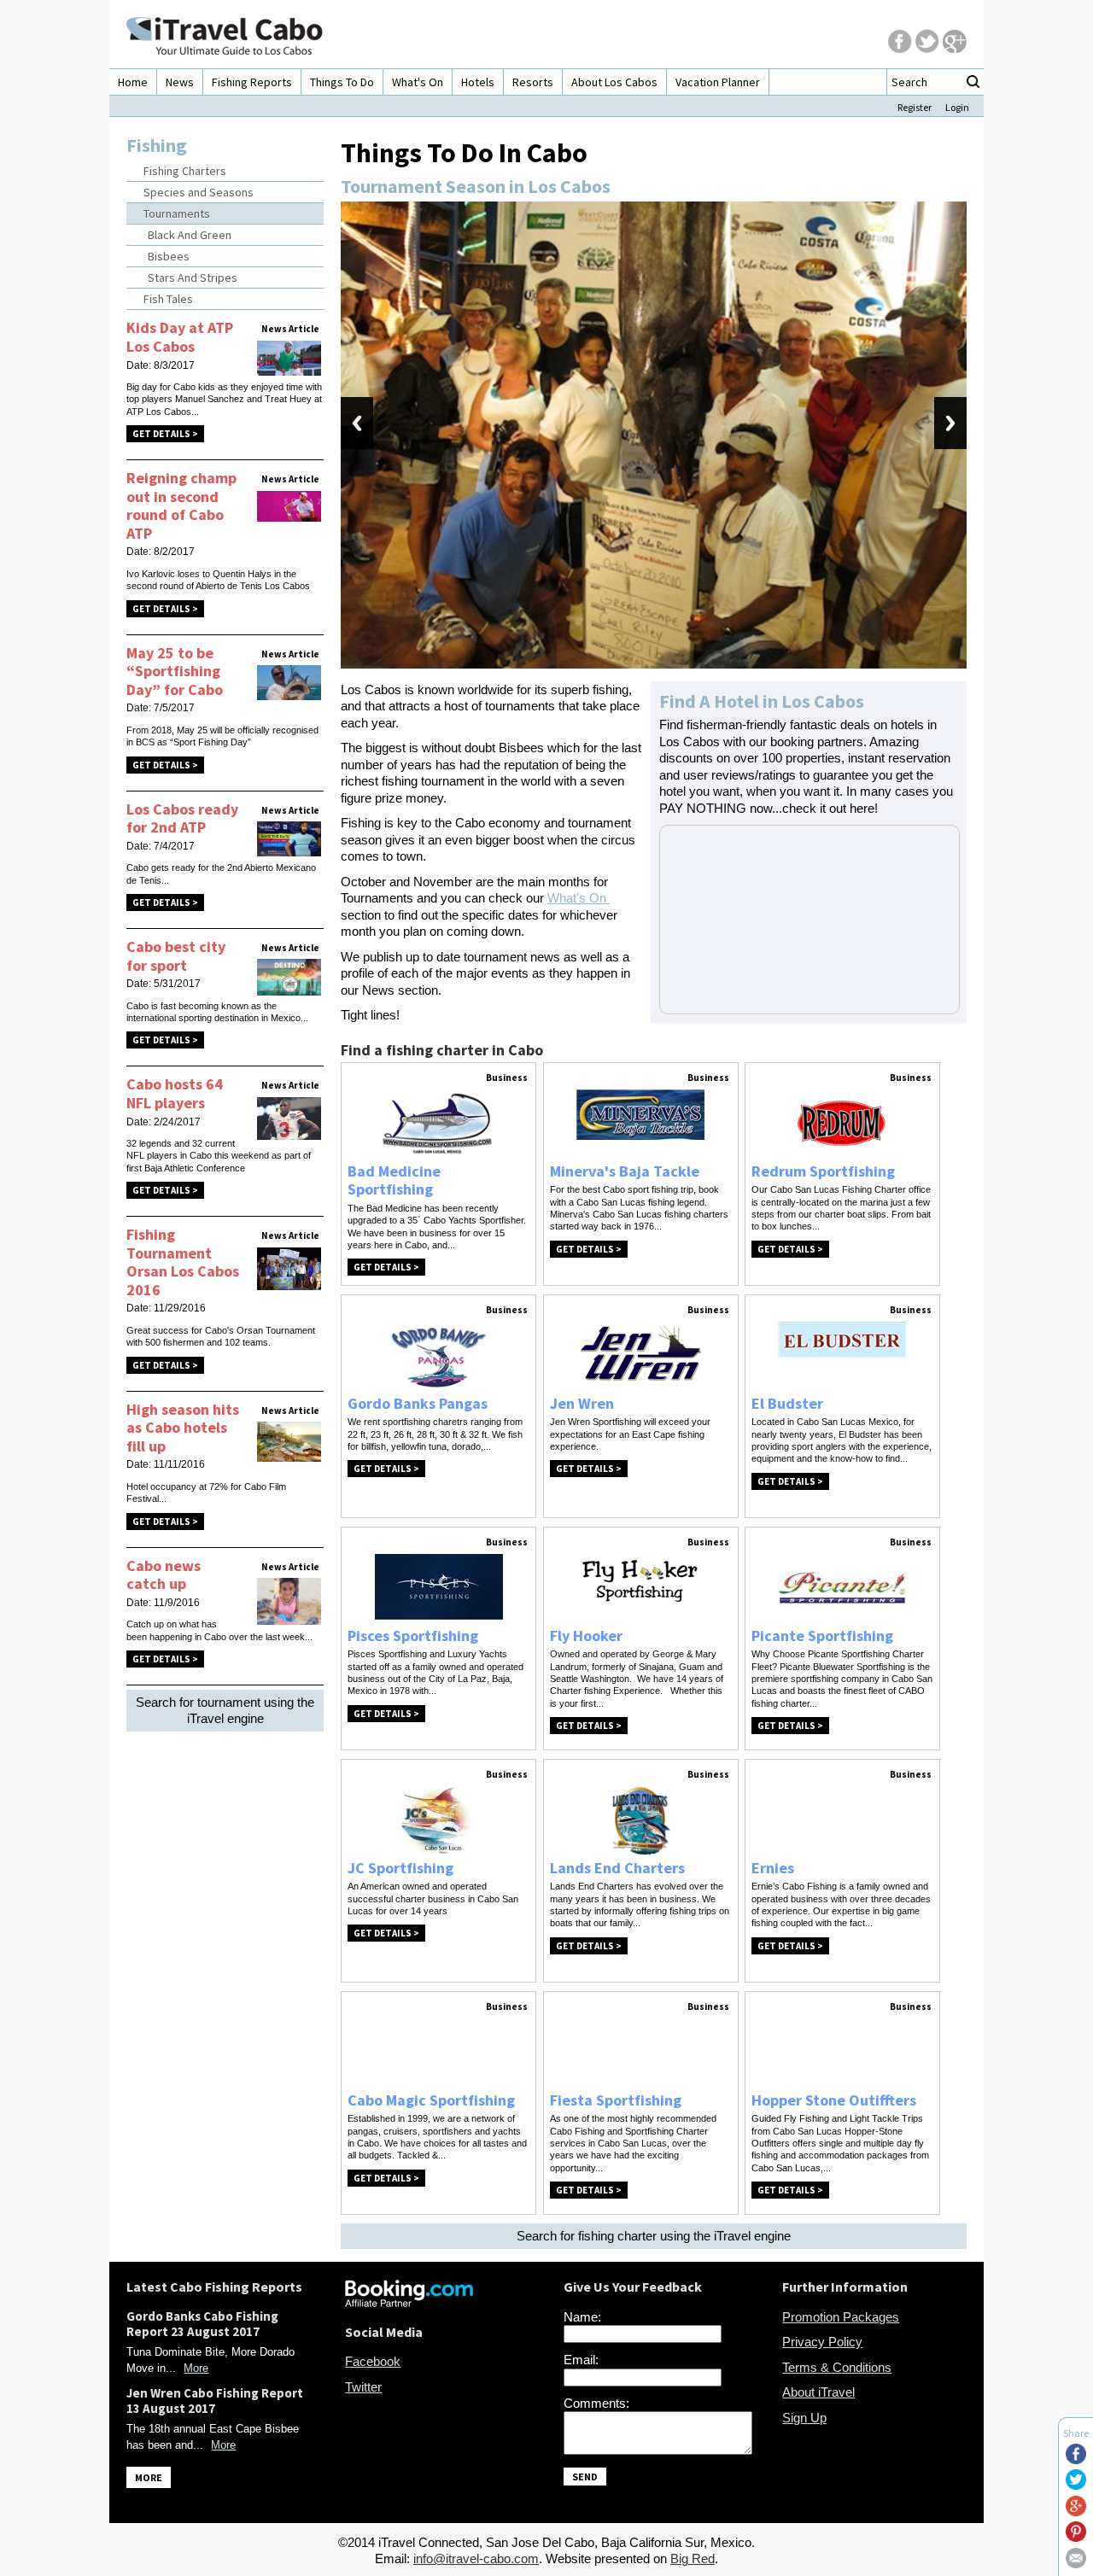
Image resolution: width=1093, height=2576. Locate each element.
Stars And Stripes (193, 277)
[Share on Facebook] (1076, 2459)
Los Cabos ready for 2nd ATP (182, 818)
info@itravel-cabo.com (476, 2558)
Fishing (157, 145)
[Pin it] (1076, 2537)
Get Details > (165, 434)
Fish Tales (168, 299)
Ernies (773, 1868)
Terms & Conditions (837, 2367)
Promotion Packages (841, 2317)
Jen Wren (582, 1403)
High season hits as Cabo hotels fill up (183, 1428)
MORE (149, 2477)
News (180, 82)
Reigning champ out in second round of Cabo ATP (181, 505)
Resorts (533, 82)
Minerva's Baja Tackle (625, 1171)
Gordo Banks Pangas (418, 1403)
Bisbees (169, 256)
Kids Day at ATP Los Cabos (180, 337)
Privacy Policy (822, 2342)
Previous (357, 423)
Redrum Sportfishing (823, 1171)
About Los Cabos (614, 82)
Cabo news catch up (164, 1575)
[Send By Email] (1076, 2564)
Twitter (363, 2387)
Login (957, 107)
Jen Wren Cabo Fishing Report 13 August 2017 (215, 2401)
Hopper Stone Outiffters (834, 2100)
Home (133, 82)
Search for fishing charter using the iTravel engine (654, 2236)
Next (950, 423)
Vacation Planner (718, 82)
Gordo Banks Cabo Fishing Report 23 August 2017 (202, 2324)
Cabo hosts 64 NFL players (175, 1093)
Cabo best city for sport (176, 956)
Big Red (693, 2558)
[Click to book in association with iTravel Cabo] (409, 2302)
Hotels (478, 82)
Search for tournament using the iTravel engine (225, 1711)
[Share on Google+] (1076, 2512)
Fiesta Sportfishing (616, 2100)
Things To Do (342, 82)
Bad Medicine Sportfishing (394, 1180)
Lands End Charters (617, 1868)
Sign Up (804, 2418)
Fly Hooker (586, 1636)
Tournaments (177, 213)
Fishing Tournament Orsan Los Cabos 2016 (183, 1262)
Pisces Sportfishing (413, 1636)
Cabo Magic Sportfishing (431, 2100)
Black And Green (190, 235)
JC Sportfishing (400, 1868)
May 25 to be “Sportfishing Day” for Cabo (175, 671)
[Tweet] (1076, 2485)
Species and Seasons (199, 192)
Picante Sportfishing (822, 1636)
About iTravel (818, 2392)
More (196, 2368)
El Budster (787, 1403)
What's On (418, 82)
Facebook (373, 2361)
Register (915, 107)
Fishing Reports (252, 82)
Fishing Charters (185, 171)
